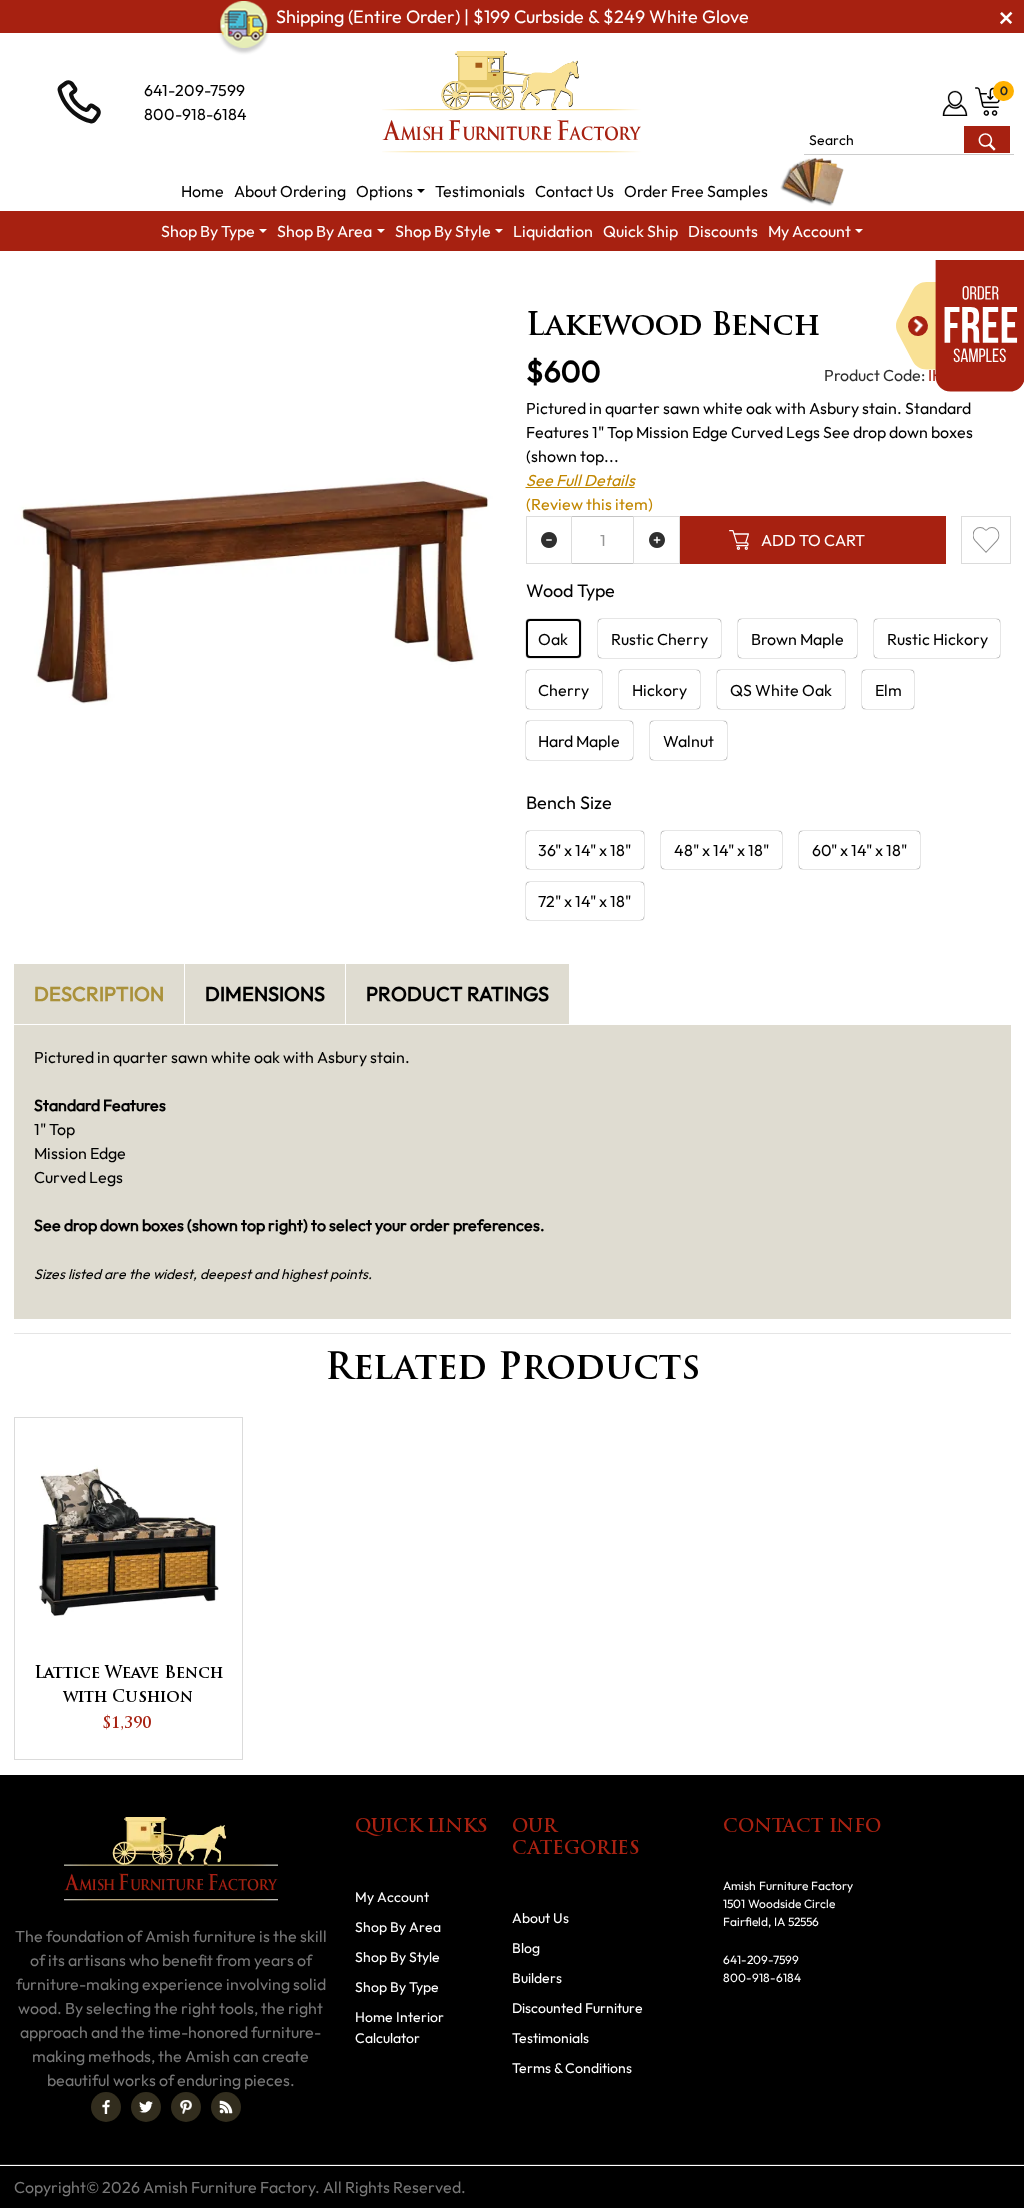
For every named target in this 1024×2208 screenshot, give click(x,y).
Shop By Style (397, 1957)
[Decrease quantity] (549, 540)
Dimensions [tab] (265, 993)
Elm (888, 690)
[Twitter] (146, 2107)
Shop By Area (156, 287)
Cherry (563, 690)
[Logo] (512, 102)
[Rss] (226, 2107)
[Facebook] (106, 2107)
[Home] (67, 287)
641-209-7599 (194, 90)
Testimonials (550, 2038)
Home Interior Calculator (399, 2027)
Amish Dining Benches (770, 287)
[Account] (956, 103)
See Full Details (580, 480)
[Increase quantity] (656, 540)
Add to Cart (813, 540)
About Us (540, 1918)
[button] (390, 191)
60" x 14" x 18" (859, 850)
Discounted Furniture (577, 2008)
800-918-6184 (195, 114)
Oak (553, 639)
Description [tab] (99, 993)
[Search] (986, 139)
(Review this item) (589, 504)
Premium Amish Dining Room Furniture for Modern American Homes (450, 287)
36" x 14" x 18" (584, 850)
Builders (537, 1978)
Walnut (688, 741)
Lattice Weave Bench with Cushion (128, 1686)
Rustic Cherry (659, 639)
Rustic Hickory (937, 639)
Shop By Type (397, 1987)
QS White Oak (781, 690)
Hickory (659, 690)
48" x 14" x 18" (721, 850)
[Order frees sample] (960, 326)
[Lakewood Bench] (256, 593)
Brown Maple (797, 639)
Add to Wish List (986, 540)
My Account (392, 1897)
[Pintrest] (186, 2107)
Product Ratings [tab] (457, 993)
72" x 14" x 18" (584, 901)
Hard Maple (579, 741)
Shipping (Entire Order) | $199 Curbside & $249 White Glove (512, 16)
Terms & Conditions (572, 2068)
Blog (526, 1948)
